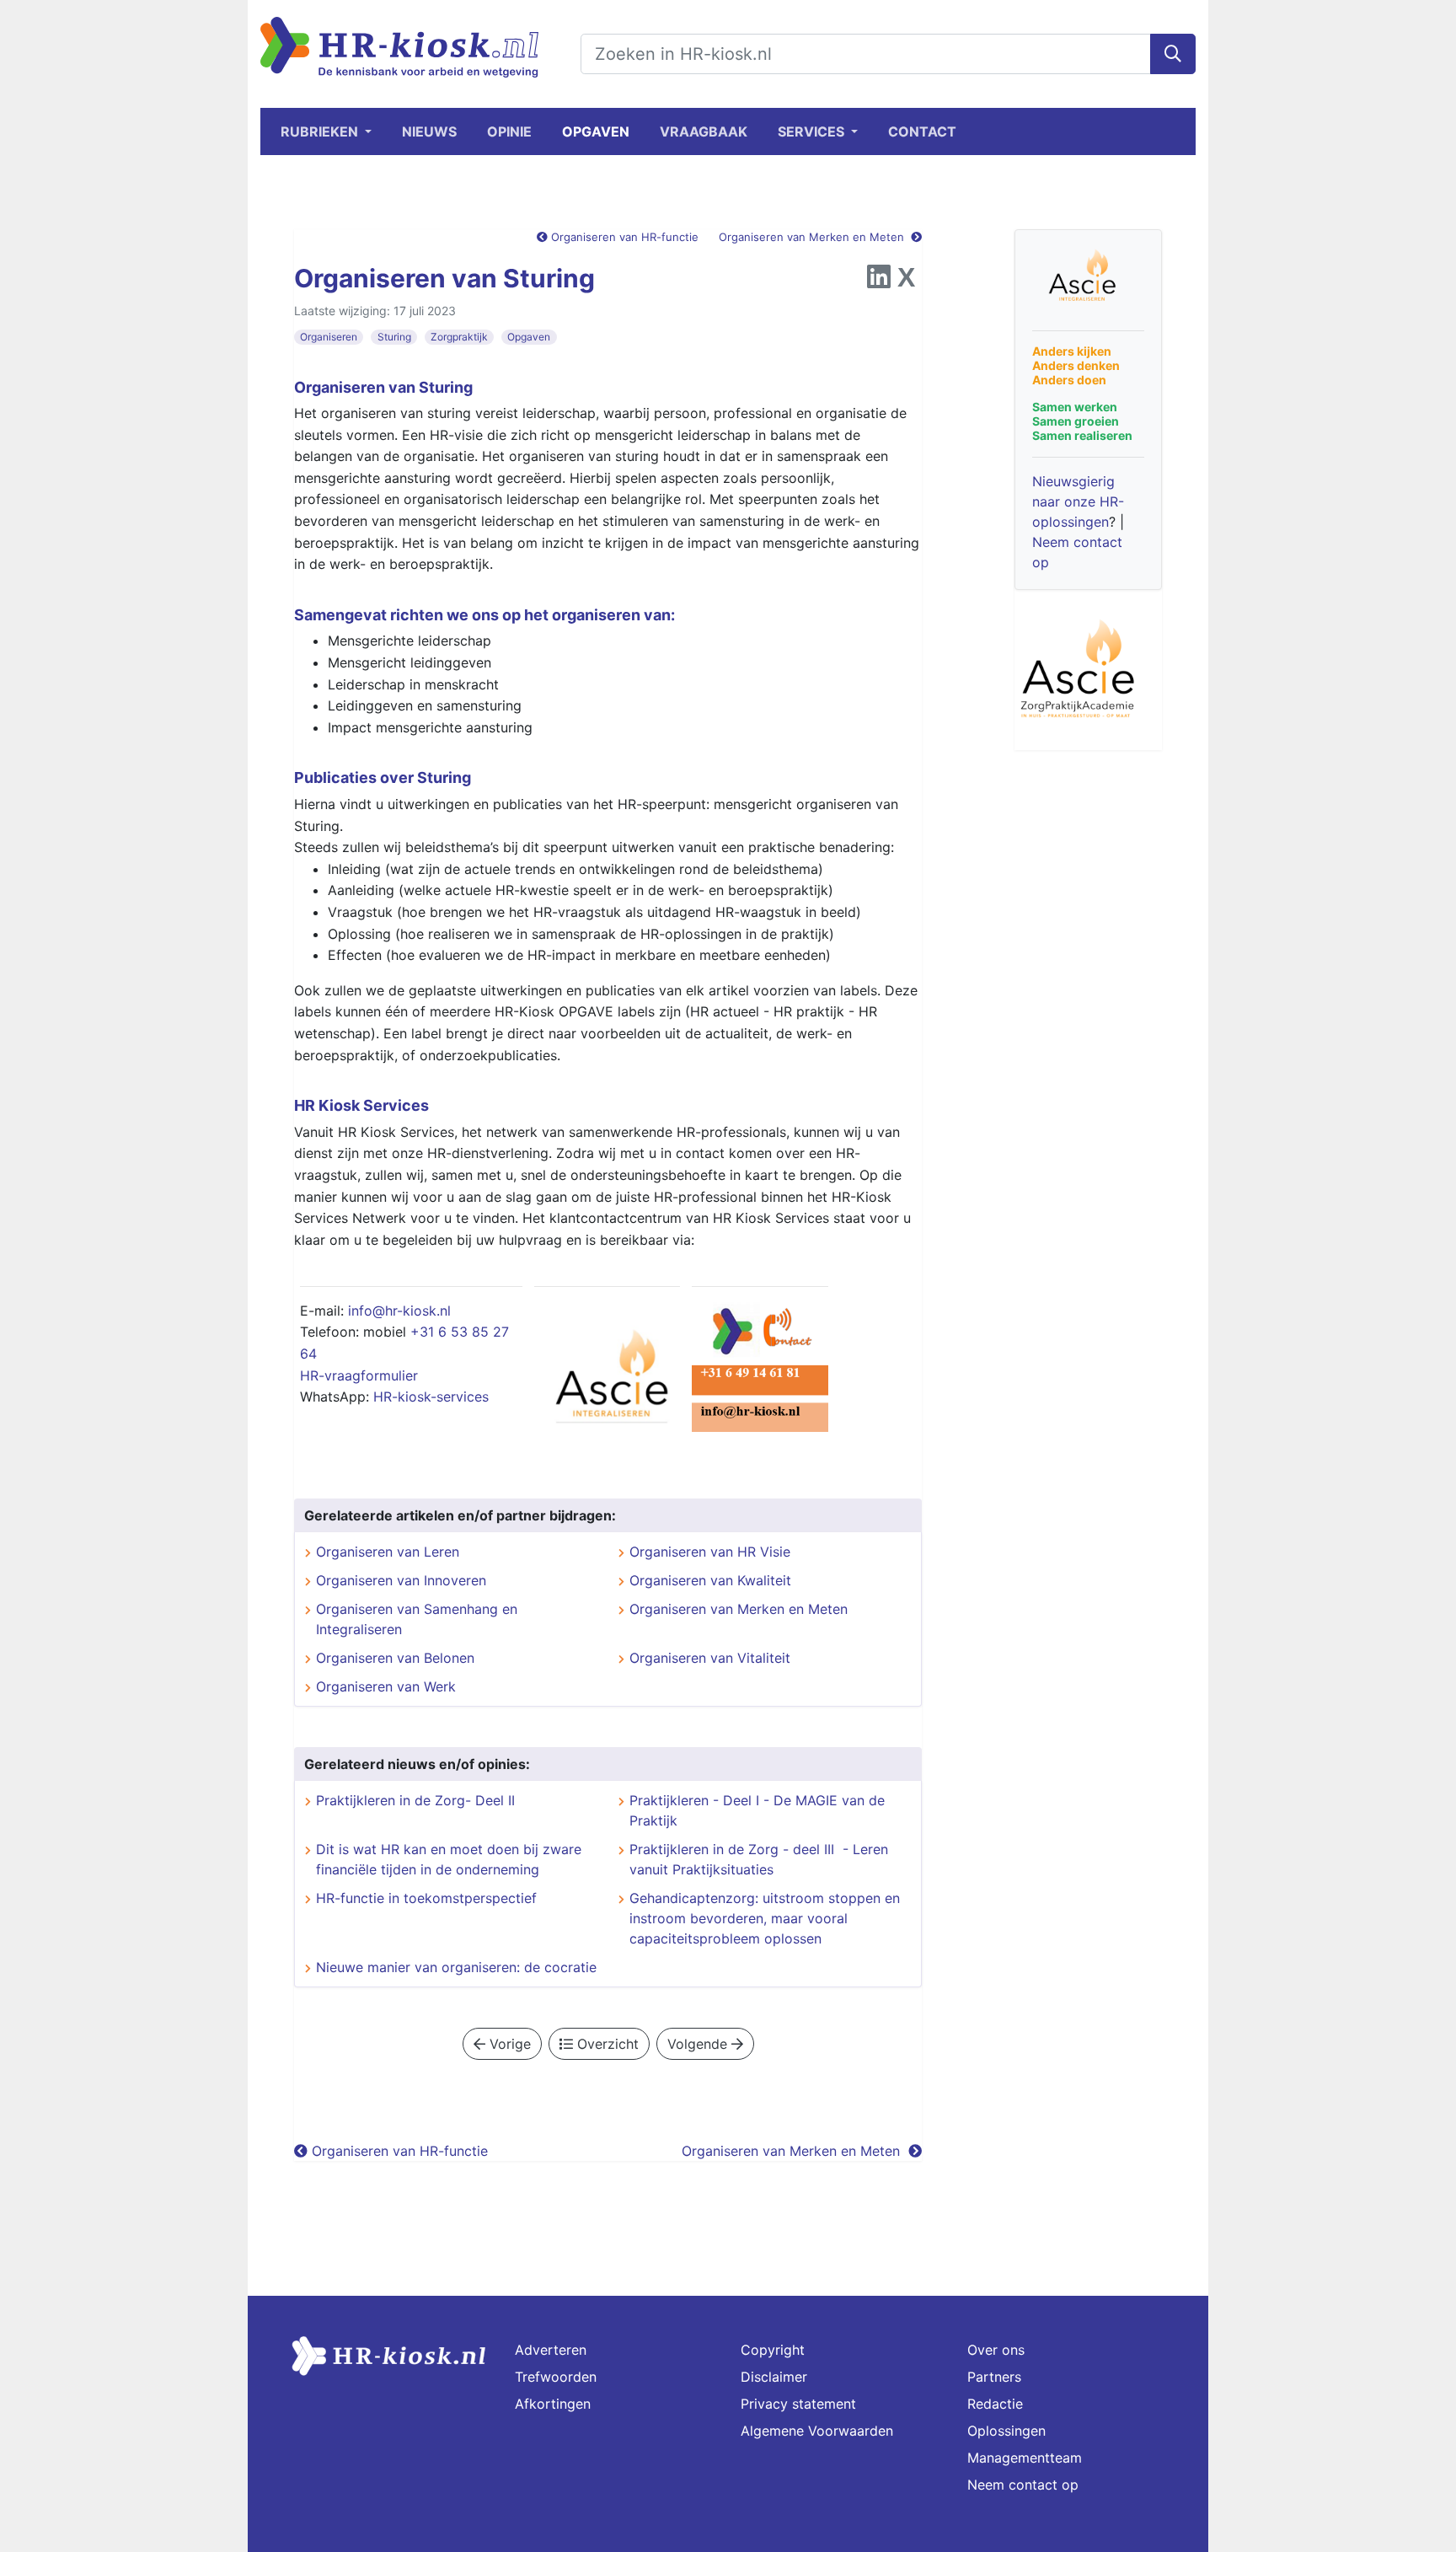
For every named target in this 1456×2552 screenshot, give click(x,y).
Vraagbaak (704, 131)
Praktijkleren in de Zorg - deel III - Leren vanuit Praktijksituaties (759, 1859)
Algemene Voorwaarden (817, 2431)
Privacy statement (798, 2404)
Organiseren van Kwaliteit (710, 1580)
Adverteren (551, 2350)
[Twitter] (906, 281)
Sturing (394, 337)
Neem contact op (1023, 2485)
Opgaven (596, 131)
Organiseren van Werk (386, 1686)
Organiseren (329, 337)
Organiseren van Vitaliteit (710, 1658)
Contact (922, 131)
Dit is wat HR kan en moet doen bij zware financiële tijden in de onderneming (449, 1859)
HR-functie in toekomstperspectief (426, 1898)
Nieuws (429, 131)
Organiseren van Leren (388, 1552)
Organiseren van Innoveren (401, 1580)
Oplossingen (1006, 2431)
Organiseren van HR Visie (710, 1552)
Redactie (995, 2404)
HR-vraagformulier (359, 1375)
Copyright (773, 2350)
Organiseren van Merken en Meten (815, 237)
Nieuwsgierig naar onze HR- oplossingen (1078, 501)
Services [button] (813, 131)
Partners (994, 2377)
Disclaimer (774, 2377)
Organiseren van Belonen (395, 1658)
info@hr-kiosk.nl (399, 1311)
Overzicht (606, 2044)
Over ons (996, 2350)
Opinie (509, 131)
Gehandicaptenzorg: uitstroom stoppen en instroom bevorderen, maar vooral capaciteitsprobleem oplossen (765, 1918)
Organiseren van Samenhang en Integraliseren (417, 1619)
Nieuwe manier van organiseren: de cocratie (456, 1967)
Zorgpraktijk (459, 337)
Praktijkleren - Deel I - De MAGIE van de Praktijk (757, 1810)
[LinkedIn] (879, 281)
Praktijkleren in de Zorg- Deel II (415, 1800)
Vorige (508, 2044)
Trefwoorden (556, 2377)
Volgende (699, 2044)
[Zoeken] (1173, 54)
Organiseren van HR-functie (623, 237)
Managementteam (1025, 2458)
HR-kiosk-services (431, 1397)
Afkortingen (553, 2404)
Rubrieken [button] (321, 131)
